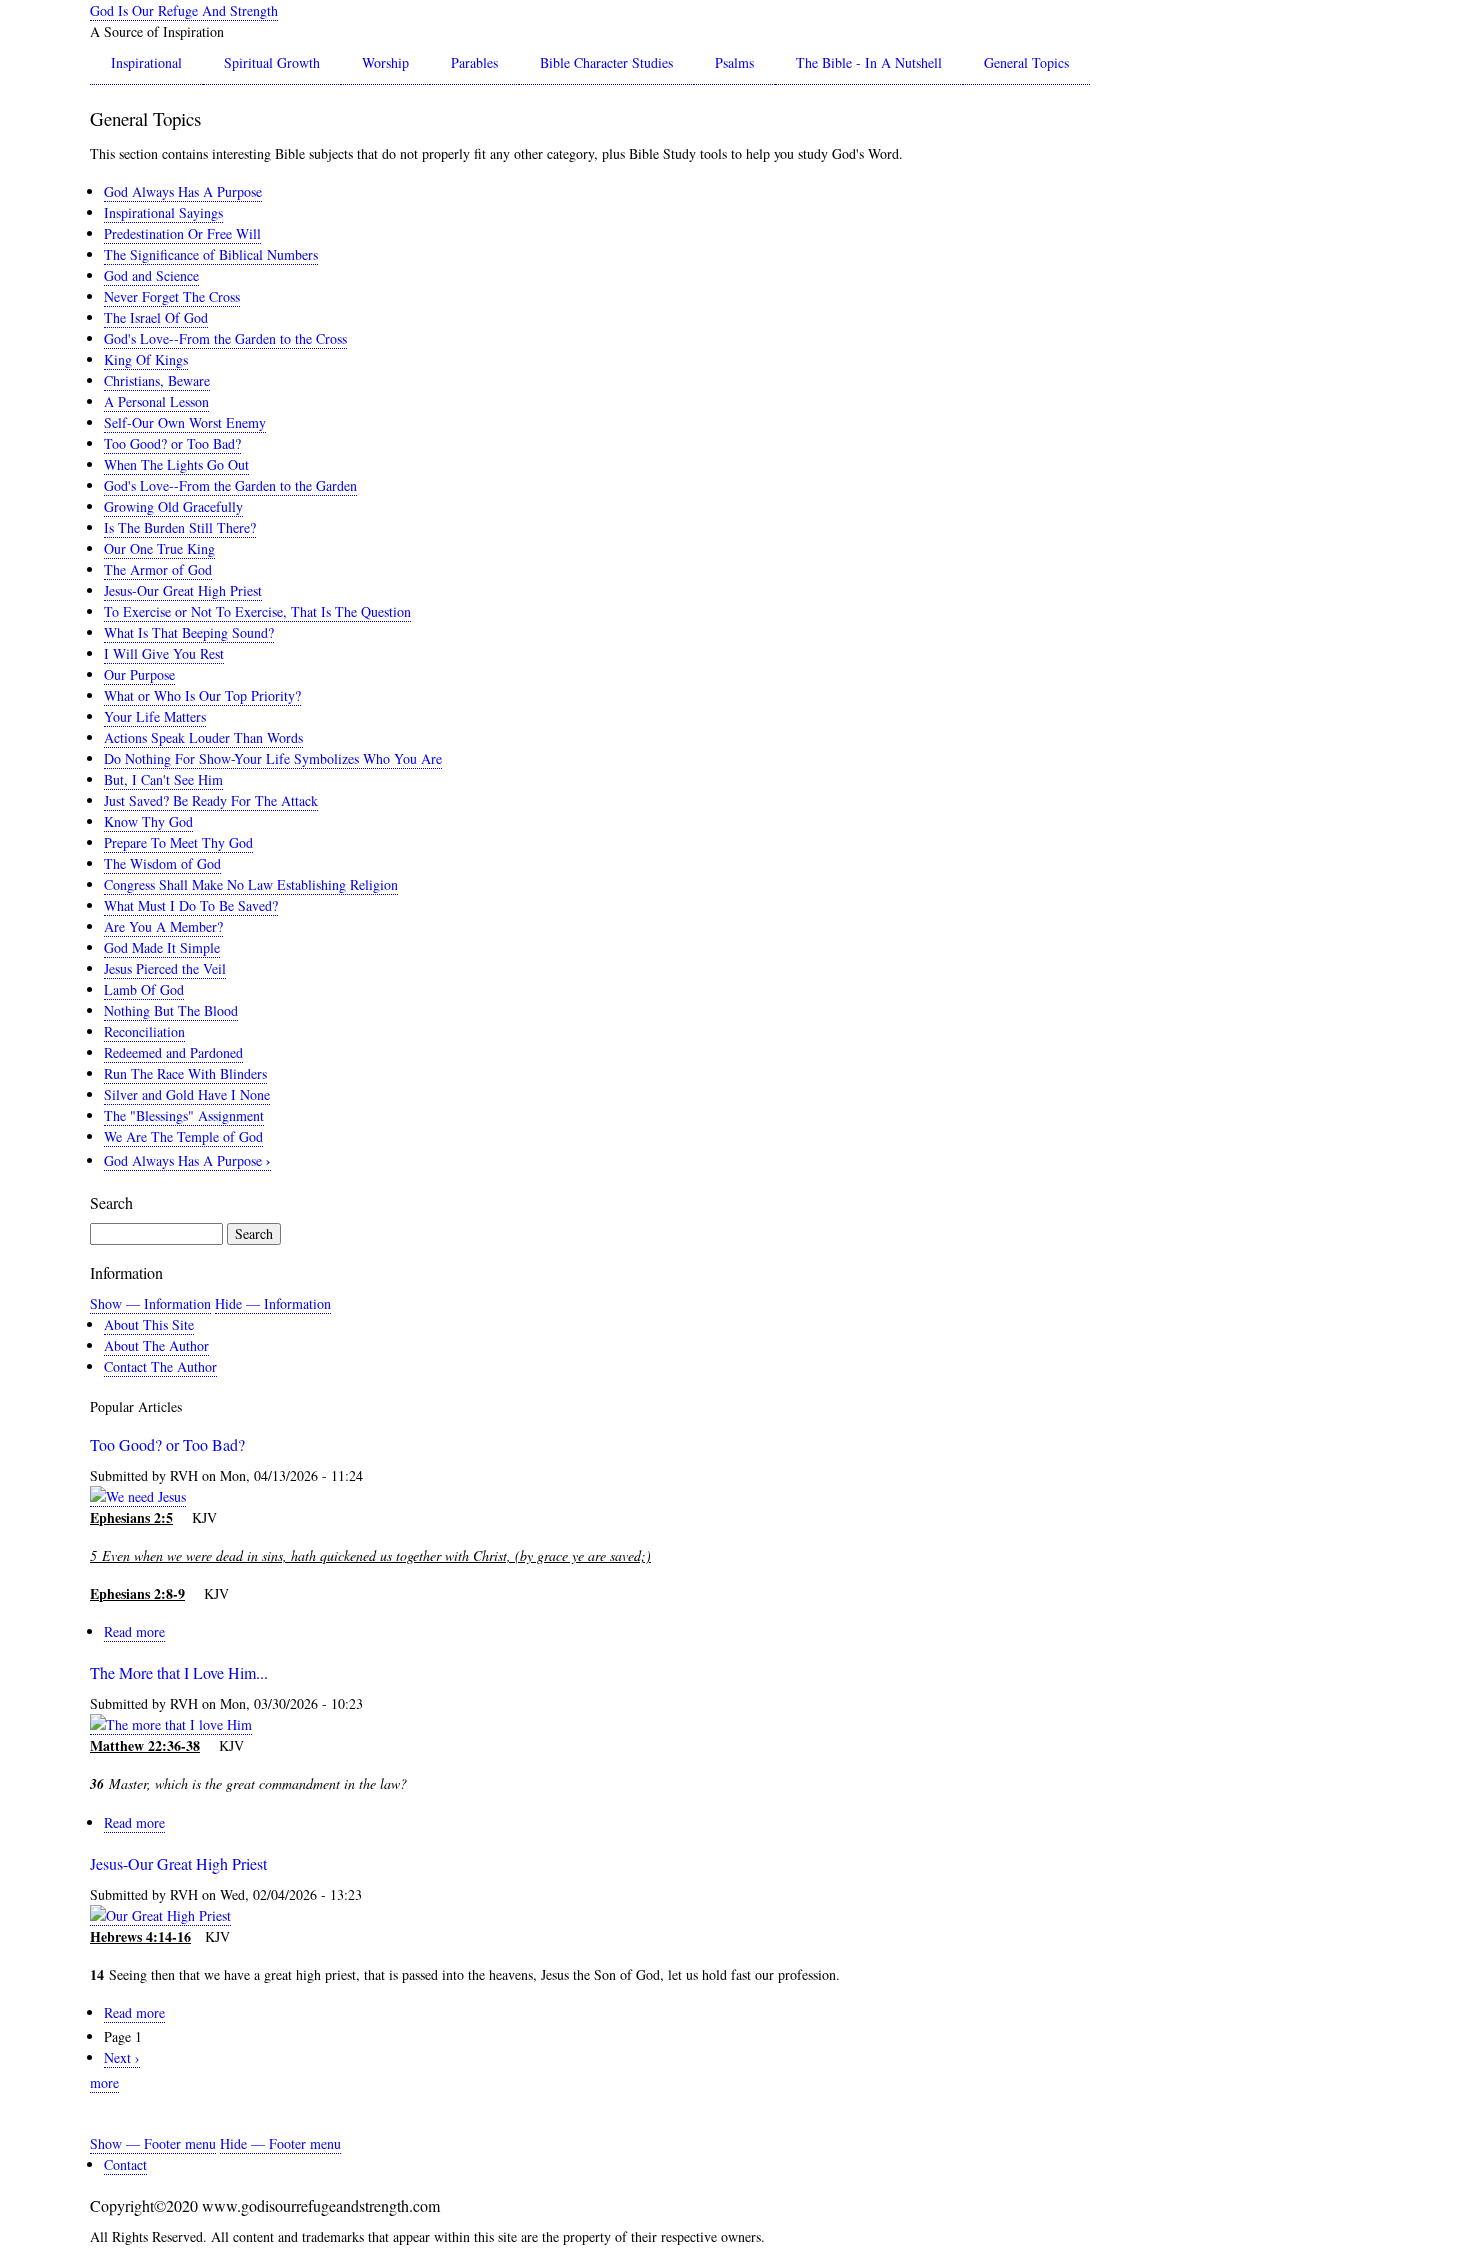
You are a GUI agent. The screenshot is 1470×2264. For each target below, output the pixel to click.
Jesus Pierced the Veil (165, 968)
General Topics (1026, 62)
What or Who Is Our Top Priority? (202, 695)
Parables (474, 62)
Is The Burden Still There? (180, 527)
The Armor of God (158, 569)
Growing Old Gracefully (173, 506)
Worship (385, 62)
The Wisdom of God (162, 863)
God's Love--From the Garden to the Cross (225, 338)
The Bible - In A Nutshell (869, 62)
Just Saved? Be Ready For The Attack (211, 800)
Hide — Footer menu (280, 2143)
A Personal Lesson (156, 401)
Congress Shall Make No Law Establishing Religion (251, 884)
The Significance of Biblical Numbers (211, 254)
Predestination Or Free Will (182, 233)
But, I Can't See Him (163, 779)
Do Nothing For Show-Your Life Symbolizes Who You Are (273, 758)
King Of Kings (146, 359)
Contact (125, 2164)
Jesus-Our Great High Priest (183, 590)
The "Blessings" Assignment (184, 1115)
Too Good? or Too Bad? (172, 443)
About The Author (156, 1345)
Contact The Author (160, 1366)
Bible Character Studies (606, 62)
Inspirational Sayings (163, 212)
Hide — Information (273, 1303)
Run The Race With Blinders (185, 1073)
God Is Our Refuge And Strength (184, 10)
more (104, 2082)
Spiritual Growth (272, 62)
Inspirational (146, 62)
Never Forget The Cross (172, 296)
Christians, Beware (157, 380)
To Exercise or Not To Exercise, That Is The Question (257, 611)
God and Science (151, 275)
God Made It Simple (162, 947)
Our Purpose (139, 674)
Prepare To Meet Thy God (178, 842)
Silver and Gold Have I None (187, 1094)
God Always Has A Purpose (183, 191)
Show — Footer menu (153, 2143)
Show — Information (150, 1303)
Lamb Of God (144, 989)
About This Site (149, 1324)
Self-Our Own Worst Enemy (185, 422)
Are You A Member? (163, 926)
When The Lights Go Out (176, 464)
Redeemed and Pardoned (173, 1052)
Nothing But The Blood (171, 1010)
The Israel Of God (156, 317)
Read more (134, 1632)
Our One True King (159, 548)
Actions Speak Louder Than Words (203, 737)
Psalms (734, 62)
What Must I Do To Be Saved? (191, 905)
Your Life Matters (155, 716)
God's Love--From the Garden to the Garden (230, 485)
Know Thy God (148, 821)
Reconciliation (144, 1031)
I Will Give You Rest (164, 653)
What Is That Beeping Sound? (189, 632)
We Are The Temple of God (183, 1136)
